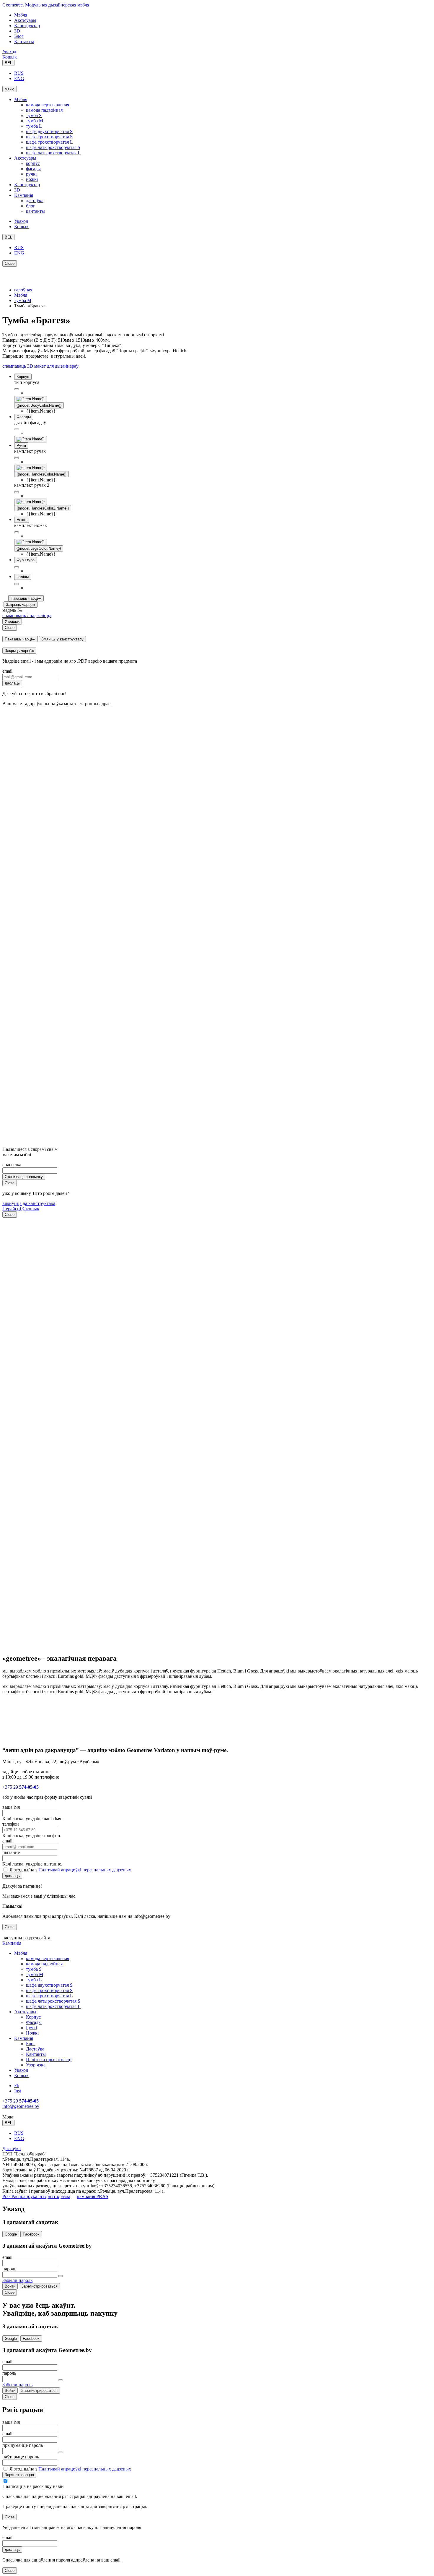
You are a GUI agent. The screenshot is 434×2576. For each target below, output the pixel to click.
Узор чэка (36, 2065)
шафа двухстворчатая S (49, 131)
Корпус (33, 2017)
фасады (33, 169)
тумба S (34, 115)
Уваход (9, 52)
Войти (10, 2286)
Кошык (10, 57)
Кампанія (24, 195)
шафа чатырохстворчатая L (53, 153)
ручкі (31, 174)
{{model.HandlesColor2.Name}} (43, 508)
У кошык (12, 621)
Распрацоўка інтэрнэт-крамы (40, 2196)
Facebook (31, 2234)
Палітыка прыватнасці (49, 2060)
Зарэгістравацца (19, 2475)
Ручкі (31, 2028)
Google (11, 2234)
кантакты (35, 211)
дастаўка (35, 201)
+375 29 (21, 1787)
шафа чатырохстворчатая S (53, 147)
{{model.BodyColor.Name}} (39, 405)
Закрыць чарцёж (21, 605)
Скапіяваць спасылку (24, 1177)
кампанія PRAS (93, 2196)
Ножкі (32, 2033)
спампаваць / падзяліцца (27, 615)
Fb (17, 2086)
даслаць (12, 683)
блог (31, 206)
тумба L (34, 126)
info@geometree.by (21, 2106)
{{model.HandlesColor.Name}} (41, 474)
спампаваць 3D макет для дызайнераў (40, 366)
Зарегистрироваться (39, 2286)
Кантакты (24, 42)
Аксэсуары (25, 20)
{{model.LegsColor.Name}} (39, 548)
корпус (33, 163)
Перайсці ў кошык (21, 1209)
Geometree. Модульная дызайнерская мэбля (46, 5)
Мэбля (21, 15)
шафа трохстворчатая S (49, 137)
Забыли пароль (17, 2280)
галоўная (23, 290)
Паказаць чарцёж (26, 598)
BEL (8, 63)
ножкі (32, 179)
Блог (19, 36)
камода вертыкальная (48, 105)
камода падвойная (44, 110)
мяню (10, 89)
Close (10, 263)
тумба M (35, 121)
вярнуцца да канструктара (29, 1203)
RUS (19, 73)
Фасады (34, 2022)
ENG (19, 78)
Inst (18, 2091)
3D (17, 31)
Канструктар (27, 26)
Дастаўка (35, 2049)
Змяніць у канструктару (62, 639)
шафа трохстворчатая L (49, 142)
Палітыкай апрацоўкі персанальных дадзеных (85, 1870)
